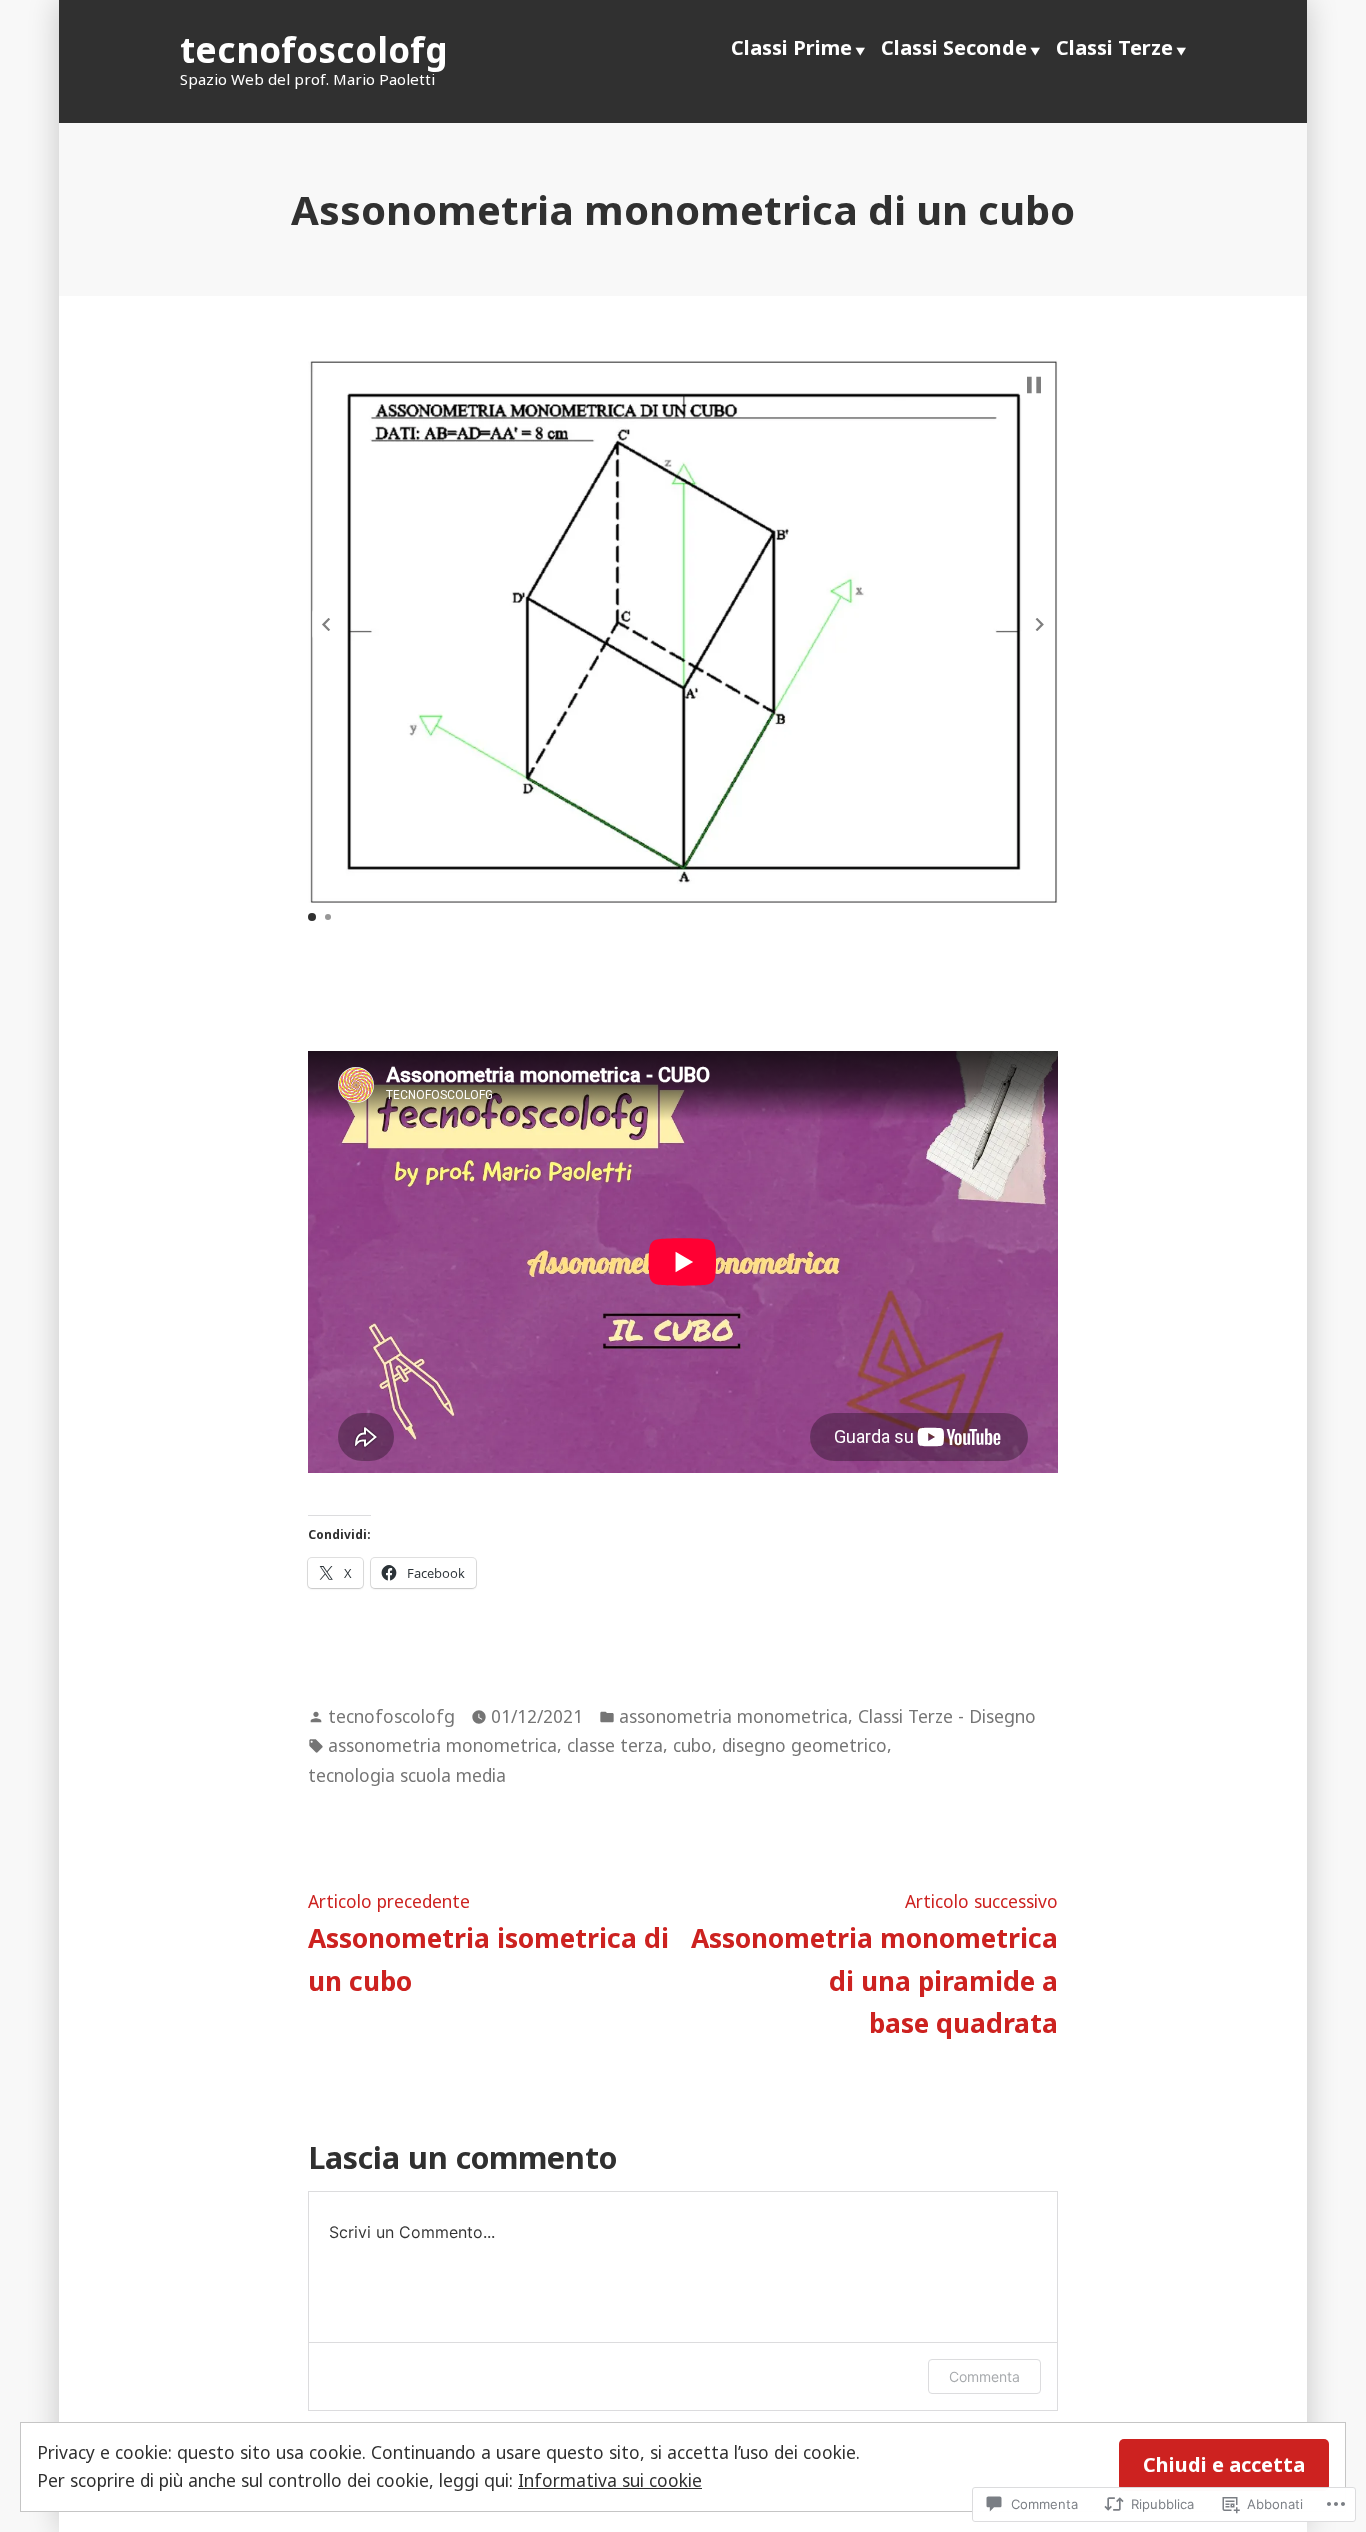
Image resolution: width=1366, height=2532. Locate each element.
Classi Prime (791, 47)
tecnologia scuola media (407, 1775)
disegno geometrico (804, 1745)
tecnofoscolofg (314, 49)
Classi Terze (1114, 47)
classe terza (615, 1745)
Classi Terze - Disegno (947, 1716)
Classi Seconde (954, 47)
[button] (326, 624)
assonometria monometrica (733, 1716)
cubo (692, 1745)
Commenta (984, 2376)
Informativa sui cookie (610, 2480)
